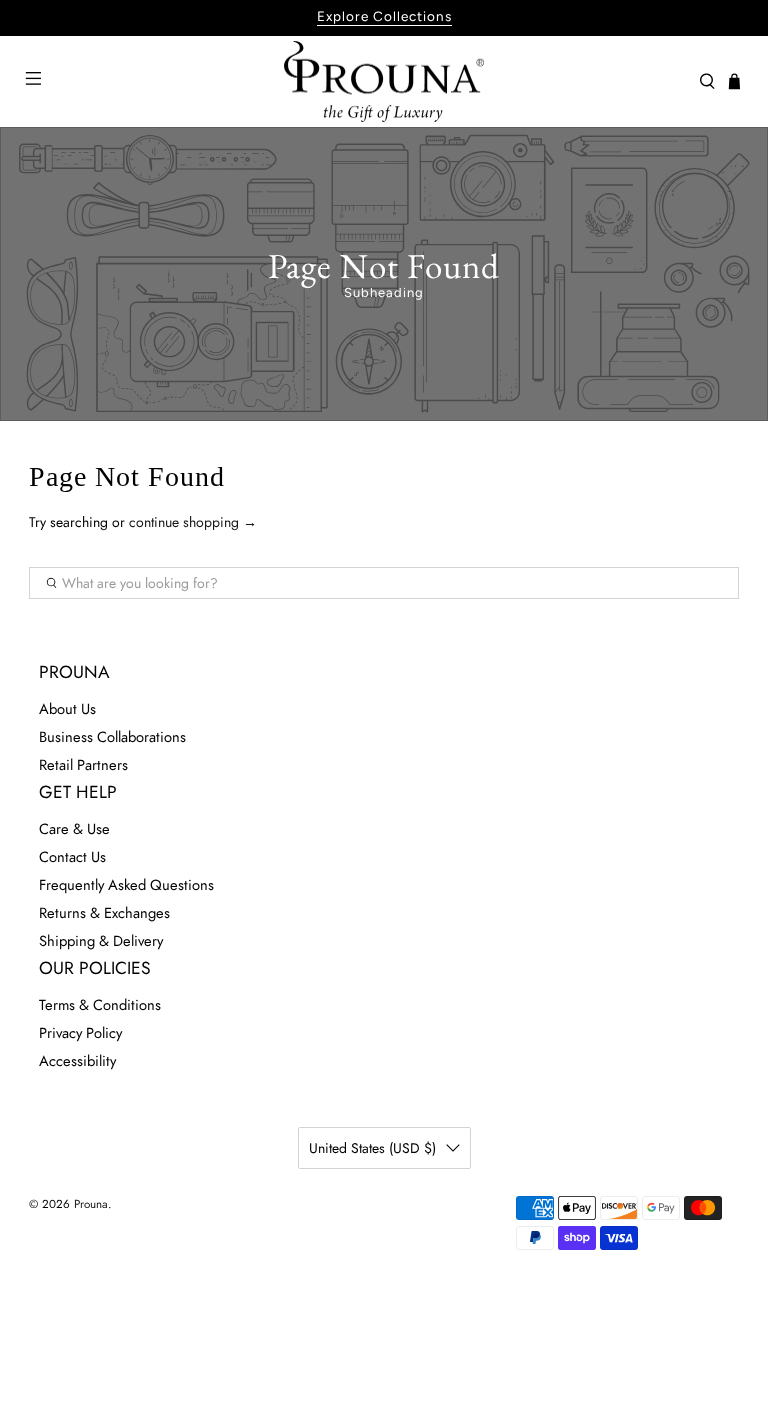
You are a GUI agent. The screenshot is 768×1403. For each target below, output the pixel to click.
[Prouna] (384, 82)
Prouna (91, 1204)
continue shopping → (193, 522)
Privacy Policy (80, 1033)
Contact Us (72, 857)
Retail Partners (83, 765)
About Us (67, 709)
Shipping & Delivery (101, 941)
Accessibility (77, 1061)
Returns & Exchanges (104, 913)
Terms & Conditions (100, 1005)
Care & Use (74, 829)
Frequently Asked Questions (126, 885)
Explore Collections (384, 16)
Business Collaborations (112, 737)
